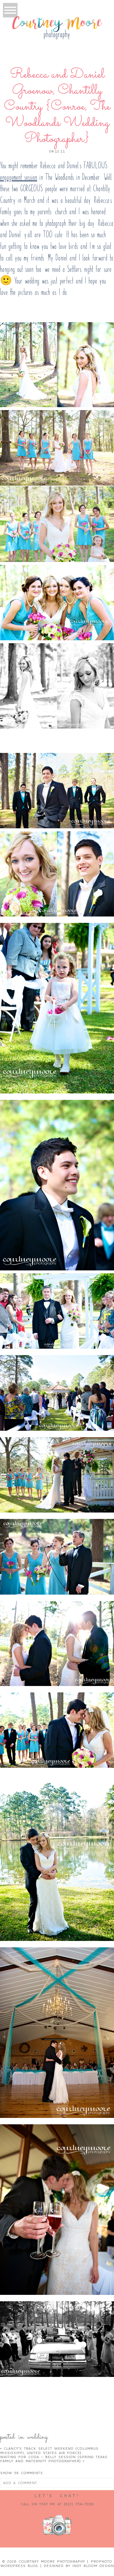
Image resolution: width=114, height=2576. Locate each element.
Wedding (37, 2437)
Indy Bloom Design (93, 2566)
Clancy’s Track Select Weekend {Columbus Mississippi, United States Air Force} (49, 2450)
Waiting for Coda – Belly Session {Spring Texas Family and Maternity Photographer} (54, 2459)
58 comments (21, 2473)
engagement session (19, 177)
